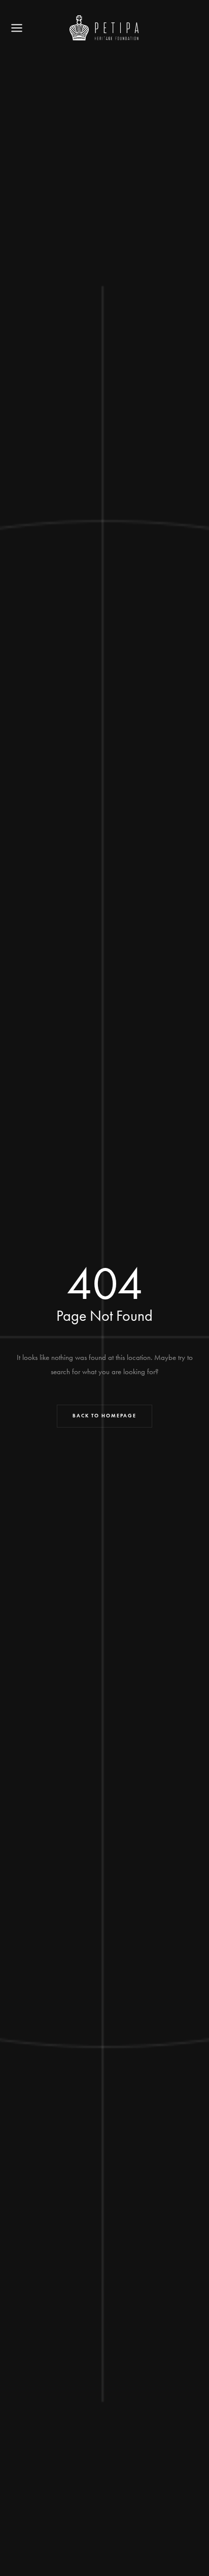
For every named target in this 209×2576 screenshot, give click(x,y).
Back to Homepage (104, 1416)
